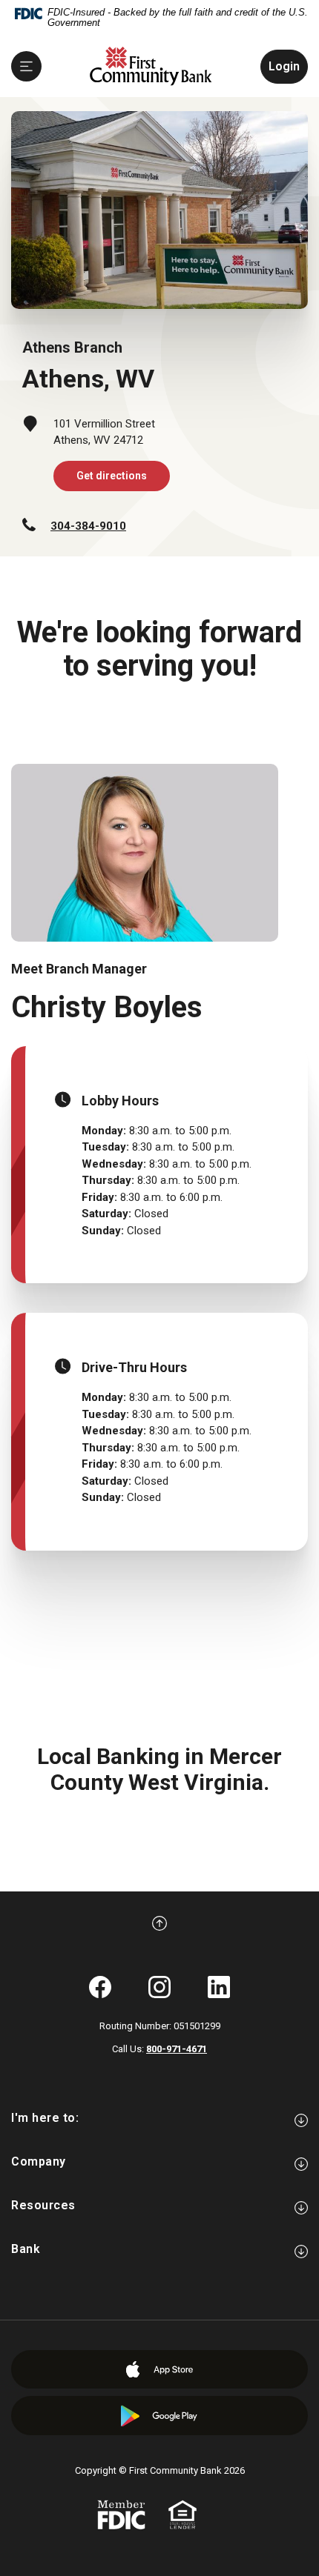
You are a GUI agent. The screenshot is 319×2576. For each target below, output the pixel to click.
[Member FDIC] (121, 2514)
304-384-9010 (88, 526)
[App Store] (159, 2369)
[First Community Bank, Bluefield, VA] (151, 66)
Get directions (112, 476)
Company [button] (39, 2161)
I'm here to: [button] (45, 2118)
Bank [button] (26, 2249)
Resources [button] (43, 2205)
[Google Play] (159, 2416)
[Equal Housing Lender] (182, 2514)
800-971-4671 (177, 2049)
